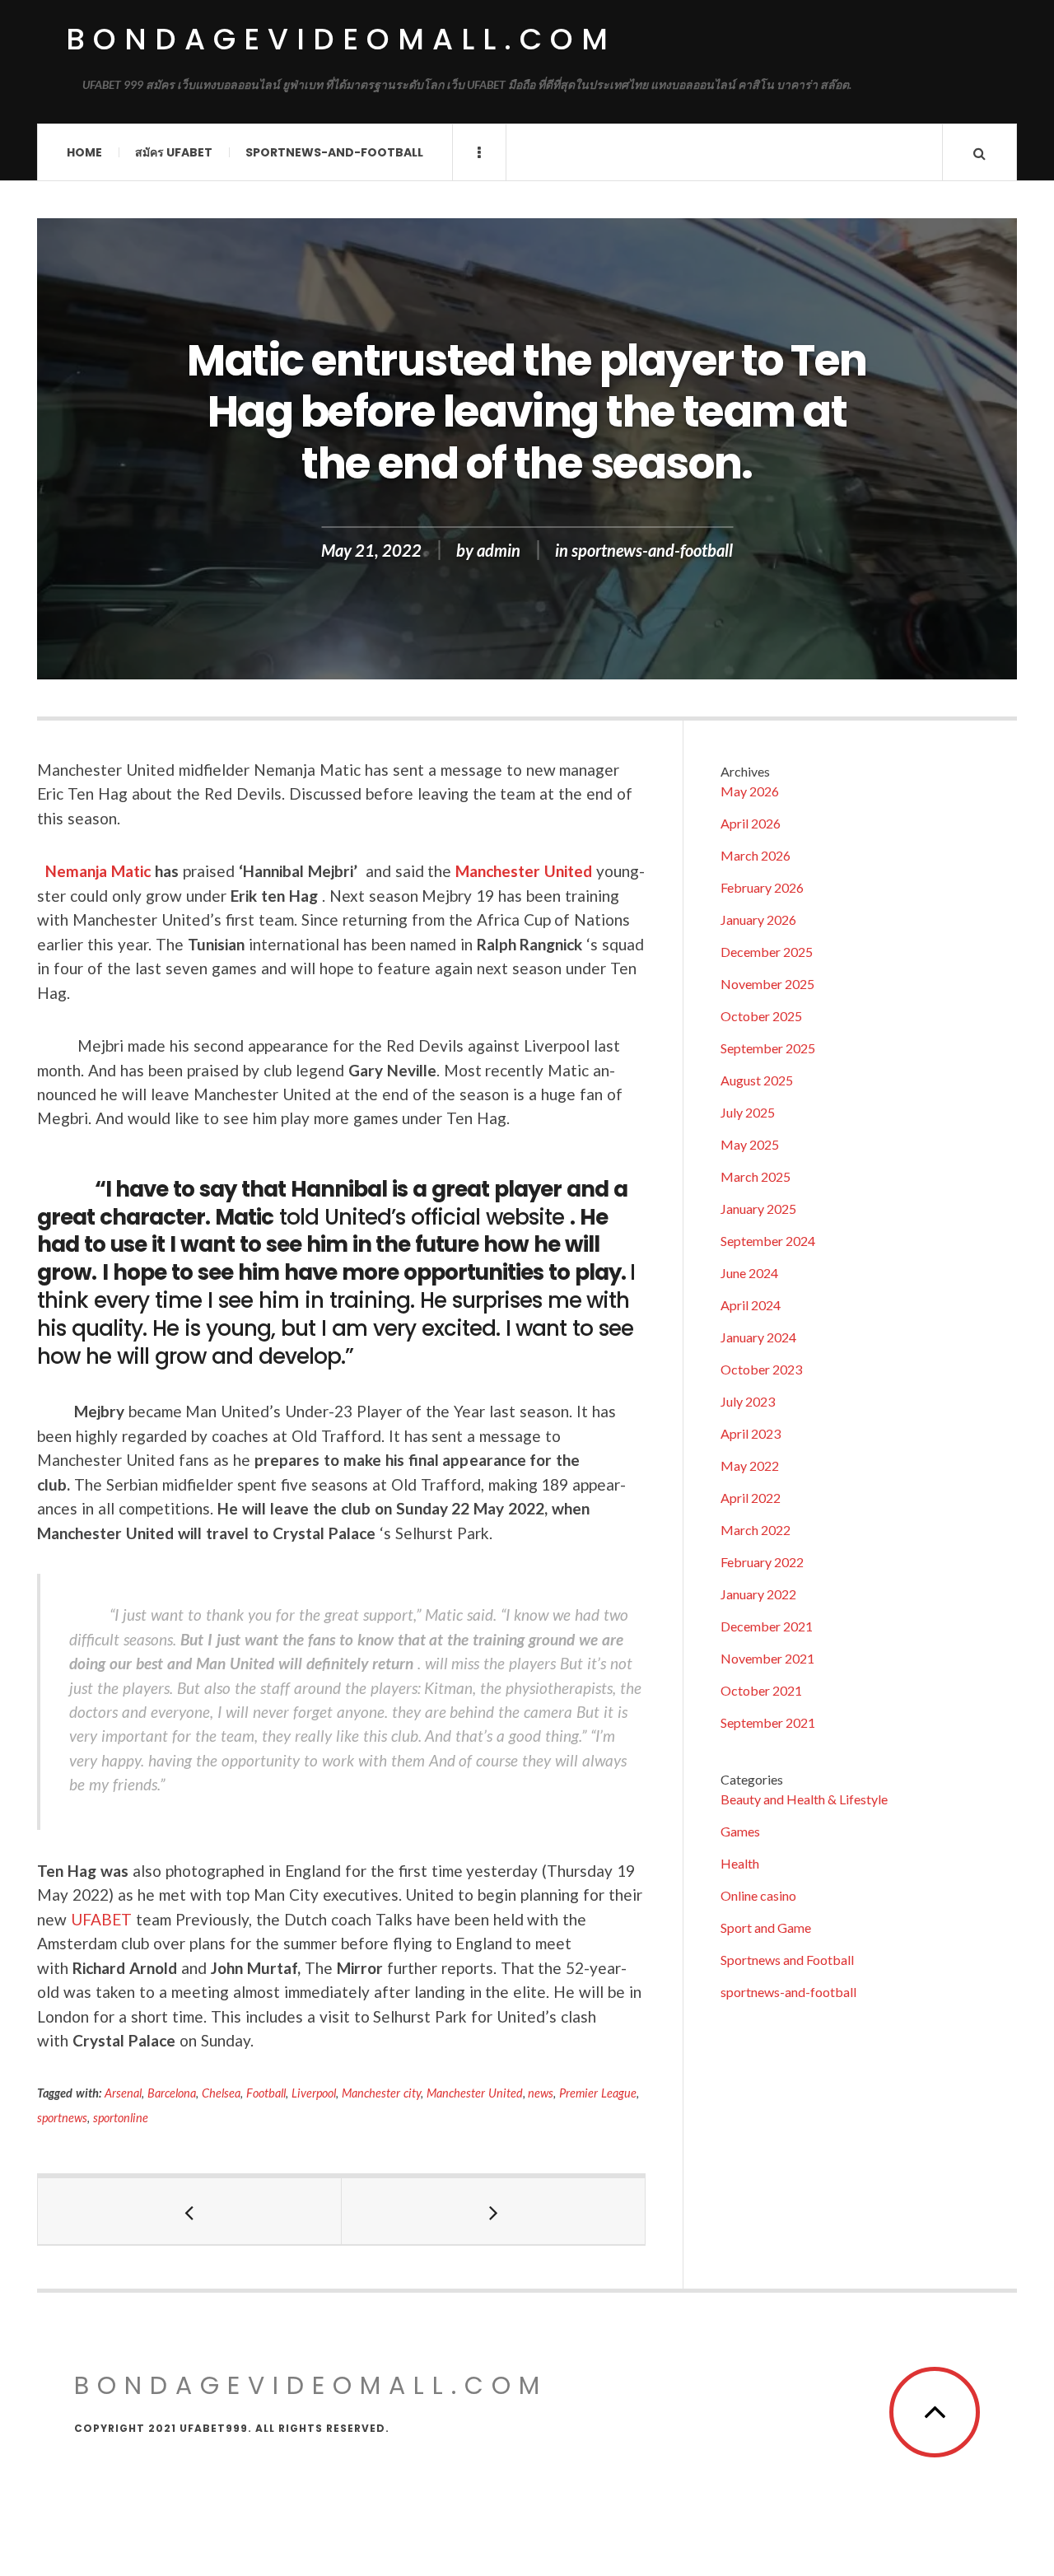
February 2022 (762, 1562)
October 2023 (761, 1369)
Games (740, 1831)
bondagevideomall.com (341, 39)
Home (84, 152)
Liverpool (314, 2093)
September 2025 (768, 1048)
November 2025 (767, 984)
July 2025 (748, 1112)
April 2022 (751, 1498)
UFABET (101, 1919)
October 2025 (761, 1016)
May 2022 (750, 1465)
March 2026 (756, 855)
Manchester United (524, 871)
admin (499, 550)
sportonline (121, 2118)
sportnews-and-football (334, 152)
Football (266, 2093)
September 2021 (768, 1722)
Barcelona (172, 2093)
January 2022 (758, 1594)
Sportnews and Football (787, 1960)
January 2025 (758, 1209)
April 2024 (751, 1305)
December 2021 (767, 1626)
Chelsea (221, 2093)
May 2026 (750, 791)
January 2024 (758, 1337)
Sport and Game (766, 1927)
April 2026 (751, 823)
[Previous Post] (190, 2211)
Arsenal (123, 2093)
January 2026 (758, 919)
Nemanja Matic (98, 871)
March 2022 (756, 1530)
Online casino (758, 1895)
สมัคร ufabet (174, 152)
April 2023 (751, 1433)
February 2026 (762, 887)
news (541, 2093)
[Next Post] (494, 2211)
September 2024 (768, 1241)
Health (740, 1863)
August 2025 (757, 1080)
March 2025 (756, 1176)
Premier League (598, 2093)
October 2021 (761, 1690)
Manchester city (381, 2093)
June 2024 (749, 1273)
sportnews (62, 2118)
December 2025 (767, 952)
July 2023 (748, 1401)
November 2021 (767, 1658)
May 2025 (750, 1144)
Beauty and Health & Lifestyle (804, 1799)
